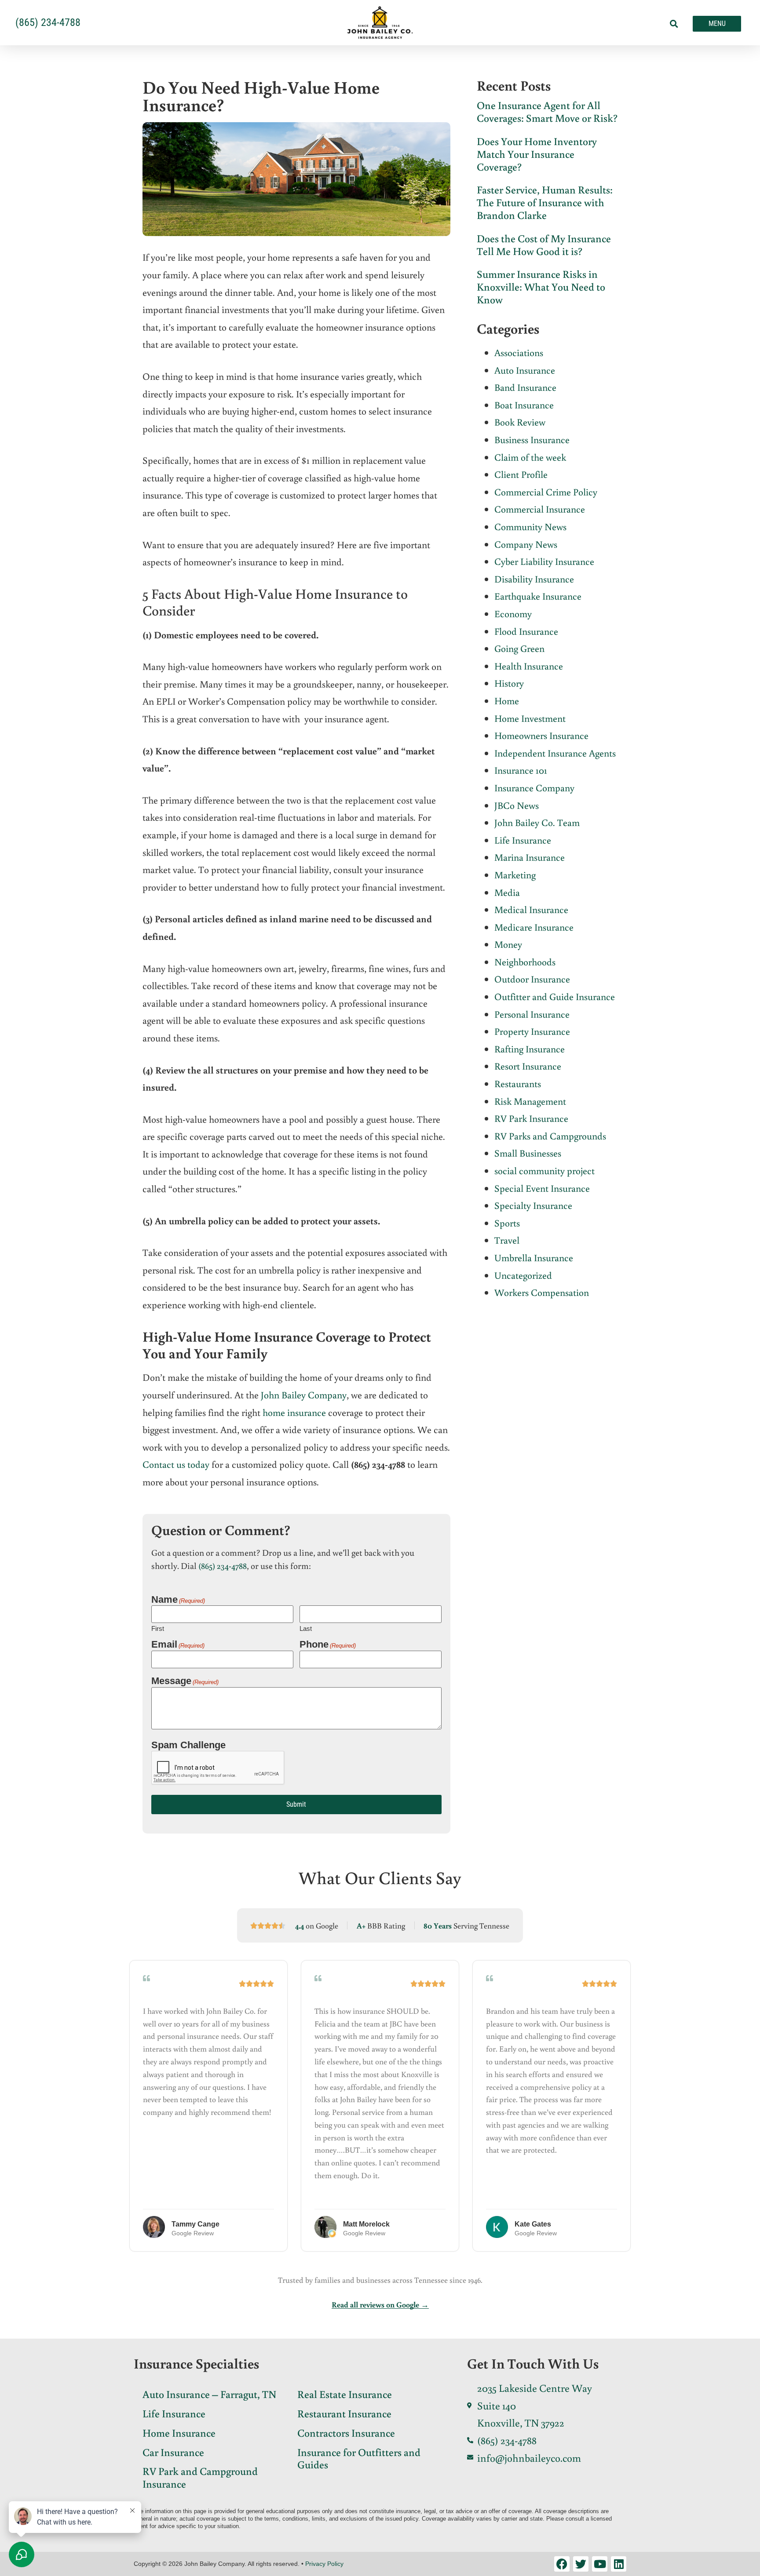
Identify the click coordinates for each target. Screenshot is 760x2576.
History (509, 683)
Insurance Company (534, 788)
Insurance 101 (521, 770)
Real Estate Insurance (345, 2394)
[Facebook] (562, 2564)
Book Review (520, 422)
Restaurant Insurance (344, 2413)
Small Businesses (528, 1153)
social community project (544, 1170)
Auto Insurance (525, 370)
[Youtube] (600, 2564)
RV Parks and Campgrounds (550, 1136)
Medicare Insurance (534, 927)
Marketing (515, 875)
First (158, 1628)
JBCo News (517, 805)
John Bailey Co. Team (537, 822)
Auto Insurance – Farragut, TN (209, 2394)
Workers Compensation (542, 1292)
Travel (507, 1240)
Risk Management (530, 1101)
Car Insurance (173, 2452)
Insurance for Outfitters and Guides (359, 2458)
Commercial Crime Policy (546, 492)
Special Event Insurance (542, 1188)
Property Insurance (532, 1031)
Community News (530, 526)
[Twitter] (581, 2564)
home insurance (294, 1412)
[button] (674, 24)
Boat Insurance (524, 405)
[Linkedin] (619, 2564)
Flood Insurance (526, 631)
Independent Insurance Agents (555, 753)
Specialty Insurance (533, 1205)
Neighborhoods (525, 962)
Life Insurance (523, 840)
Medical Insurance (531, 909)
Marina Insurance (530, 857)
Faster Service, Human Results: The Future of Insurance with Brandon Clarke (545, 202)
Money (508, 944)
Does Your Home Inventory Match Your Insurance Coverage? (537, 154)
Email (178, 1644)
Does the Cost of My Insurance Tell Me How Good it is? (544, 244)
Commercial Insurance (540, 509)
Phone (328, 1644)
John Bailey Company (304, 1395)
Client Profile (521, 474)
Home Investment (530, 718)
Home (507, 700)
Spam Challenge (188, 1745)
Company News (526, 544)
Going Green (519, 648)
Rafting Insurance (530, 1049)
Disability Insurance (534, 579)
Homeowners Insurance (541, 735)
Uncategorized (523, 1275)
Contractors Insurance (346, 2432)
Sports (507, 1223)
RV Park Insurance (531, 1118)
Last (306, 1628)
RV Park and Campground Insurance (200, 2477)
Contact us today (176, 1464)
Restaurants (518, 1083)
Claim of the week (530, 457)
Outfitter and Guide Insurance (555, 996)
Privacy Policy (324, 2564)
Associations (519, 352)
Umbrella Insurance (534, 1257)
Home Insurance (179, 2432)
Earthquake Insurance (538, 596)
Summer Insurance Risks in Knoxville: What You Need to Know (541, 286)
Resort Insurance (528, 1066)
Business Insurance (532, 439)
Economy (513, 613)
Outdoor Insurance (532, 979)
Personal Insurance (532, 1014)
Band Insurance (525, 387)
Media (507, 892)
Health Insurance (529, 666)
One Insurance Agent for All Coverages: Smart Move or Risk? (547, 111)
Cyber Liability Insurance (544, 561)
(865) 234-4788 (223, 1565)
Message (185, 1681)
